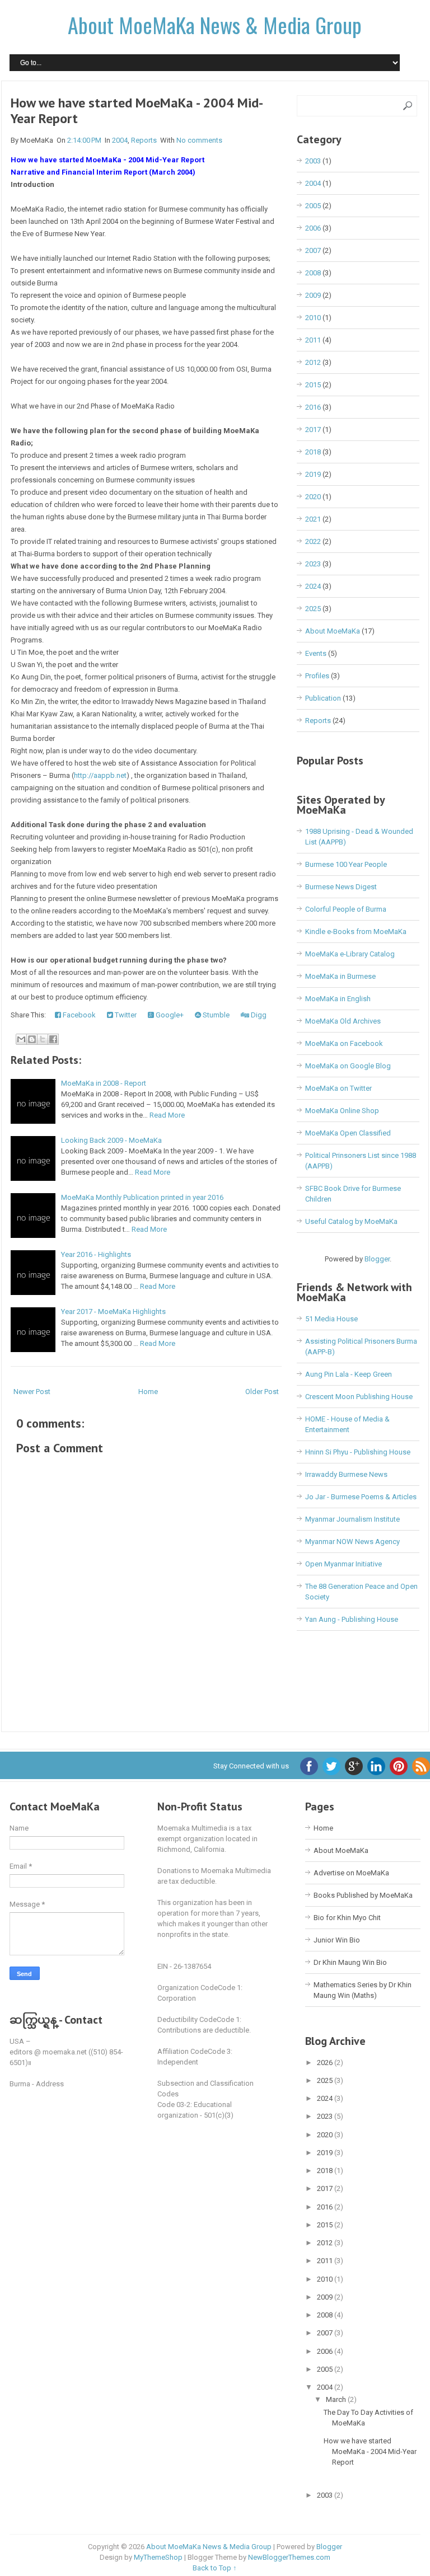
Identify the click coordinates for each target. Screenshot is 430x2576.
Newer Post (32, 1392)
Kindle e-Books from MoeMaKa (356, 932)
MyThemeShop (158, 2557)
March (337, 2399)
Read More (167, 1115)
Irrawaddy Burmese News (346, 1474)
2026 (326, 2063)
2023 (313, 564)
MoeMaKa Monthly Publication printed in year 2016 (142, 1197)
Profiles (317, 676)
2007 (313, 250)
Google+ (169, 1015)
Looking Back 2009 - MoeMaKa (111, 1140)
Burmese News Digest (341, 887)
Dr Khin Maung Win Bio (350, 1962)
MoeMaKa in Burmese (340, 976)
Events (316, 653)
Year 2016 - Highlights (96, 1254)
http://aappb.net (100, 775)
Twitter (125, 1015)
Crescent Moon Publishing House (359, 1397)
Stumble (215, 1015)
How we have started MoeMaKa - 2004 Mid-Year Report (137, 111)
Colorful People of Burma (346, 909)
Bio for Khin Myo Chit (347, 1918)
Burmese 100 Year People (346, 864)
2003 (313, 161)
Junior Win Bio (337, 1940)
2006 (313, 228)
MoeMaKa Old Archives (343, 1021)
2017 (313, 430)
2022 (313, 541)
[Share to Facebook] (53, 1039)
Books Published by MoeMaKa (363, 1895)
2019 (313, 474)
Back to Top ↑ (215, 2568)
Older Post (262, 1392)
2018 (313, 452)
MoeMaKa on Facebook (344, 1043)
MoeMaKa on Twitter (338, 1088)
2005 (313, 206)
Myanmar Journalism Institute (352, 1519)
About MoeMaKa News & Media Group (215, 25)
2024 (313, 586)
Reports (144, 140)
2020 (313, 497)
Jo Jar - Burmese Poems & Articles (361, 1497)
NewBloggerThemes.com (289, 2557)
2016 (313, 407)
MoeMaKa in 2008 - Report (104, 1083)
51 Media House (331, 1319)
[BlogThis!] (32, 1039)
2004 (120, 140)
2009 (313, 295)
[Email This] (21, 1039)
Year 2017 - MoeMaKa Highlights (113, 1312)
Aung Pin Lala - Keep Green (349, 1374)
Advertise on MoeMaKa (351, 1873)
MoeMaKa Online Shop (342, 1111)
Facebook (78, 1015)
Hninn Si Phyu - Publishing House (358, 1452)
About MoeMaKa (333, 631)
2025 (313, 609)
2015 (313, 385)
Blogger (377, 1259)
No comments (199, 140)
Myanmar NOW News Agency (352, 1542)
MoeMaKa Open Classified (348, 1133)
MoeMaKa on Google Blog (348, 1066)
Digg (258, 1015)
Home (148, 1392)
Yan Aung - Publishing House (352, 1619)
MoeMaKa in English (338, 999)
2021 (313, 519)
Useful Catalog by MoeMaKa (351, 1221)
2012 (313, 362)
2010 (313, 318)
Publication (323, 698)
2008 (313, 273)
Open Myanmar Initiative (343, 1564)
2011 (313, 340)
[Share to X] (43, 1039)
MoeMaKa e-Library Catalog (350, 954)
